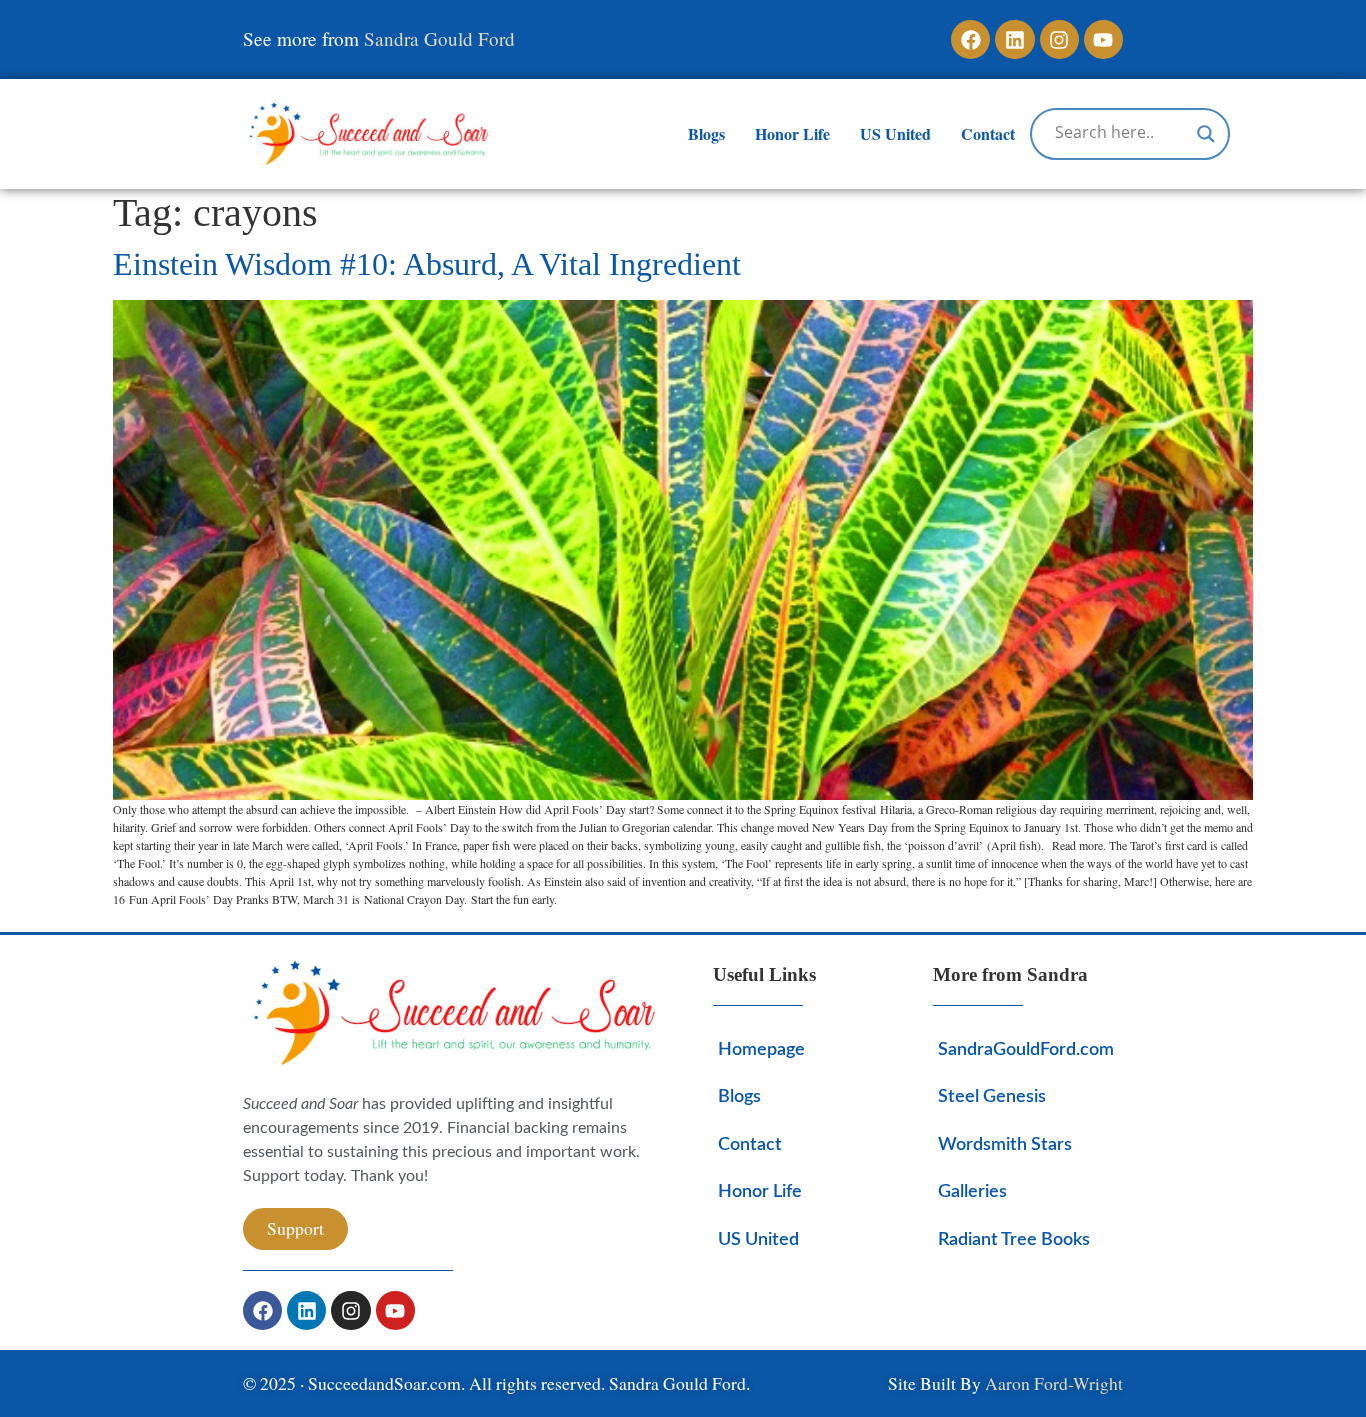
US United (895, 133)
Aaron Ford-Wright (1054, 1383)
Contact (988, 133)
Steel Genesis (992, 1096)
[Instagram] (1059, 39)
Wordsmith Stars (1005, 1144)
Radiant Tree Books (1014, 1239)
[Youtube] (1103, 39)
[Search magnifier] (1206, 134)
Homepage (761, 1049)
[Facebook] (970, 39)
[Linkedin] (1014, 39)
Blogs (706, 133)
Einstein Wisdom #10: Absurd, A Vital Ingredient (427, 264)
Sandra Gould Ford (439, 38)
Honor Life (792, 133)
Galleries (972, 1191)
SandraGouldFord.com (1025, 1049)
